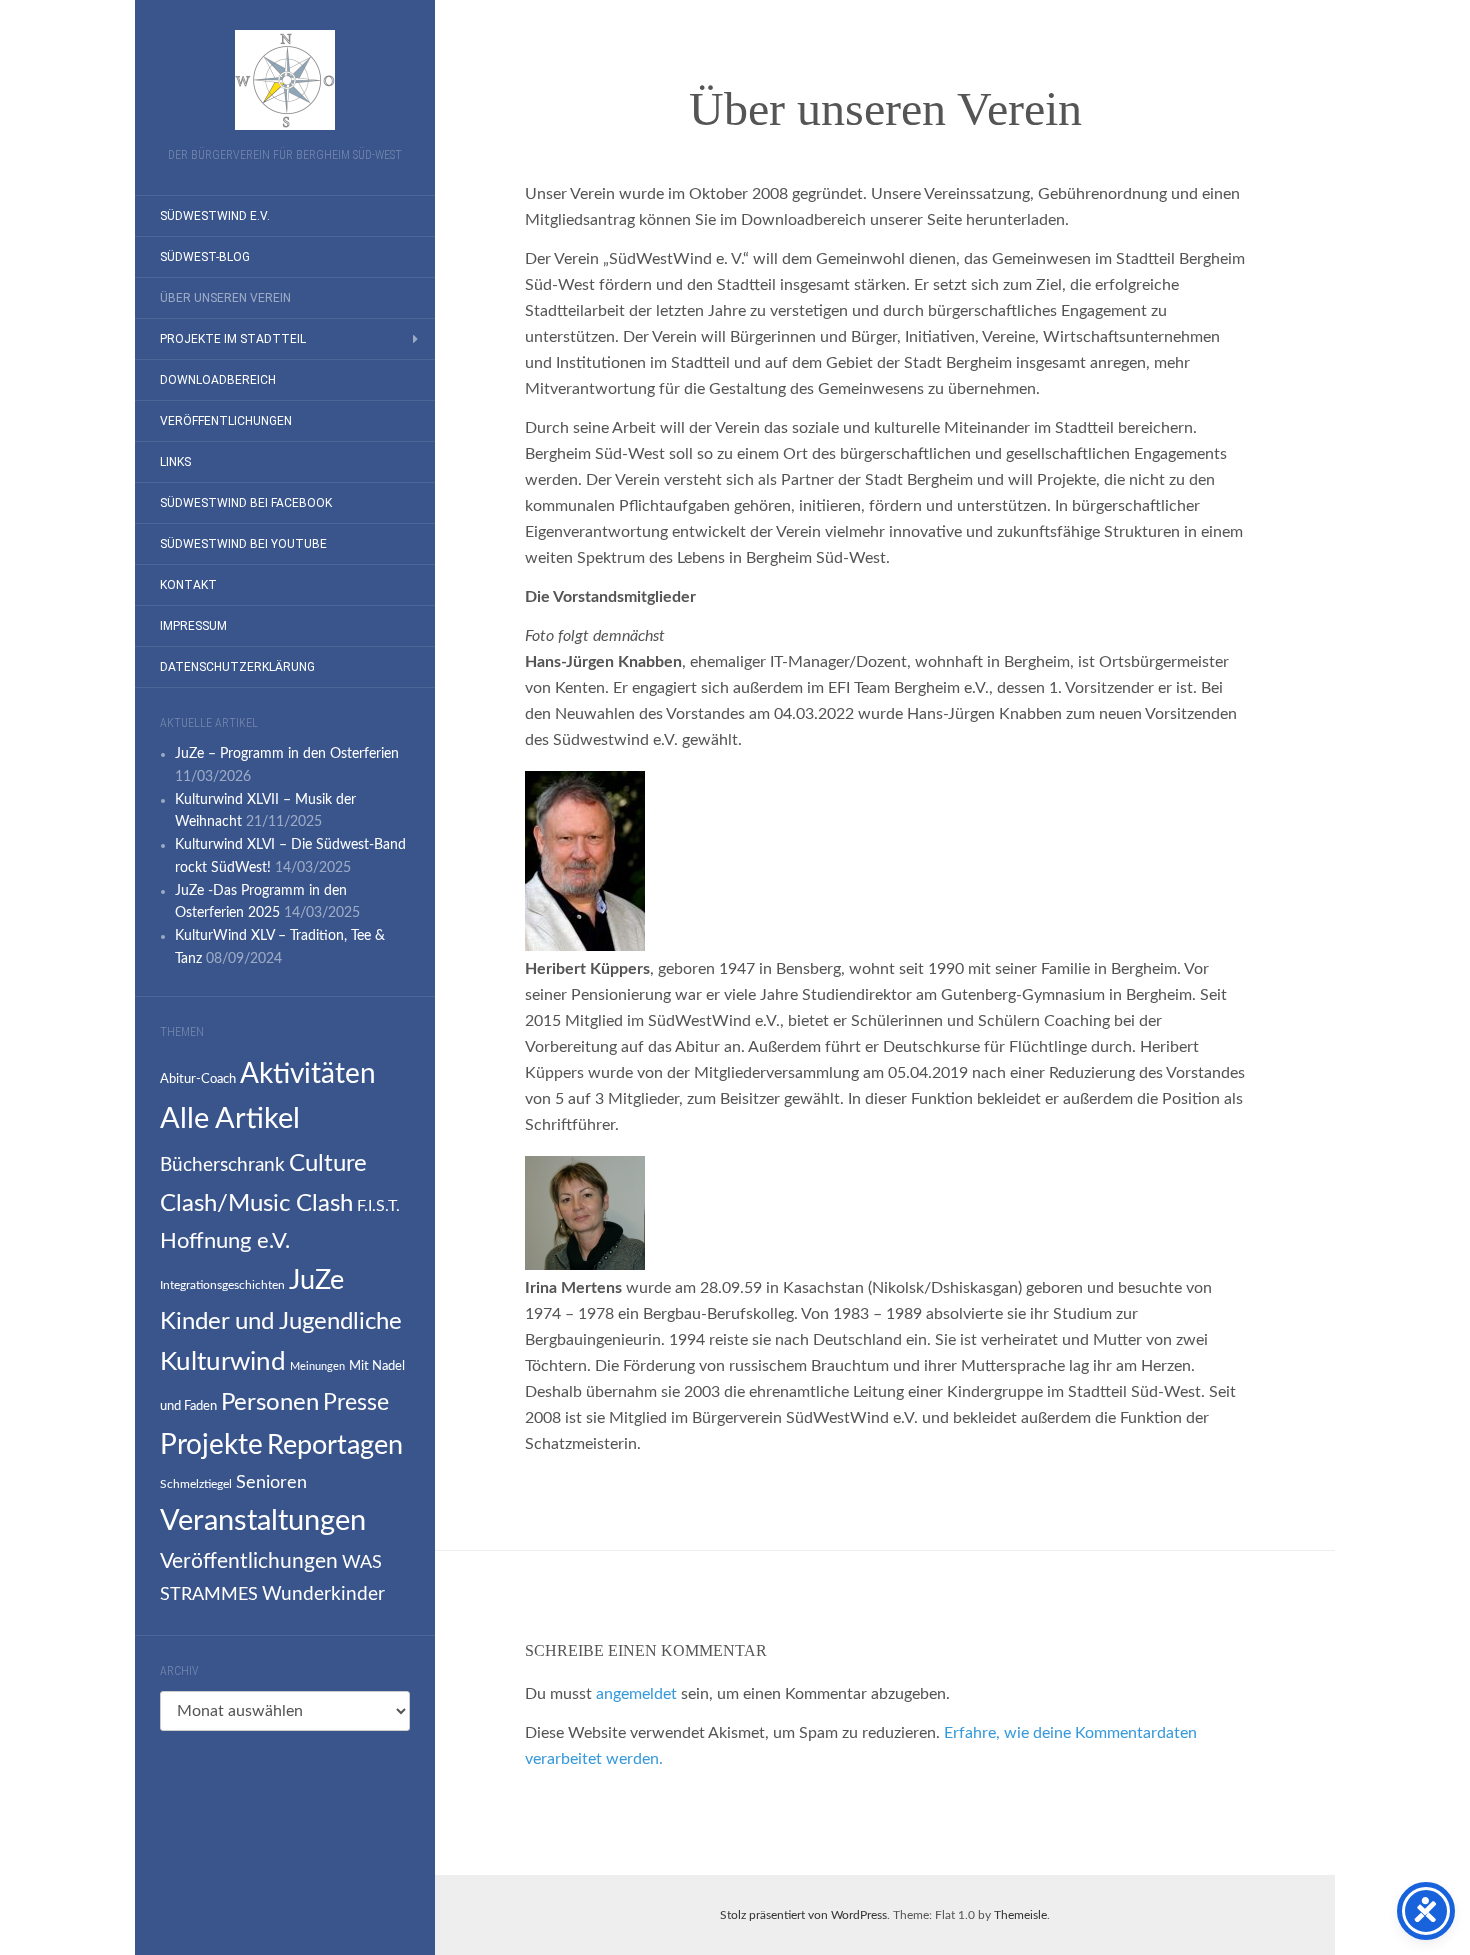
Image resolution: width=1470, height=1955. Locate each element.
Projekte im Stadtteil (233, 339)
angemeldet (636, 1694)
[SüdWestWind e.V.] (285, 80)
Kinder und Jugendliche (281, 1322)
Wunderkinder (323, 1594)
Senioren (271, 1482)
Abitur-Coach (198, 1079)
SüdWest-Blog (205, 257)
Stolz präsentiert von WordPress (803, 1915)
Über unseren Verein (225, 298)
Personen (270, 1403)
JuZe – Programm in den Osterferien (287, 754)
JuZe (316, 1280)
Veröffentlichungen (226, 421)
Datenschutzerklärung (237, 667)
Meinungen (317, 1366)
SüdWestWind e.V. (215, 216)
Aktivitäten (308, 1074)
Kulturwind (223, 1362)
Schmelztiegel (196, 1484)
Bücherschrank (222, 1165)
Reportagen (335, 1446)
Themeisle (1020, 1915)
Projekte (211, 1445)
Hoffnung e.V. (225, 1241)
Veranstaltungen (263, 1521)
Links (175, 462)
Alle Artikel (230, 1119)
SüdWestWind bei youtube (243, 544)
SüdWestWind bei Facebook (246, 503)
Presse (356, 1403)
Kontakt (188, 585)
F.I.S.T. (378, 1206)
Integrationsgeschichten (222, 1285)
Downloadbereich (218, 380)
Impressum (193, 626)
